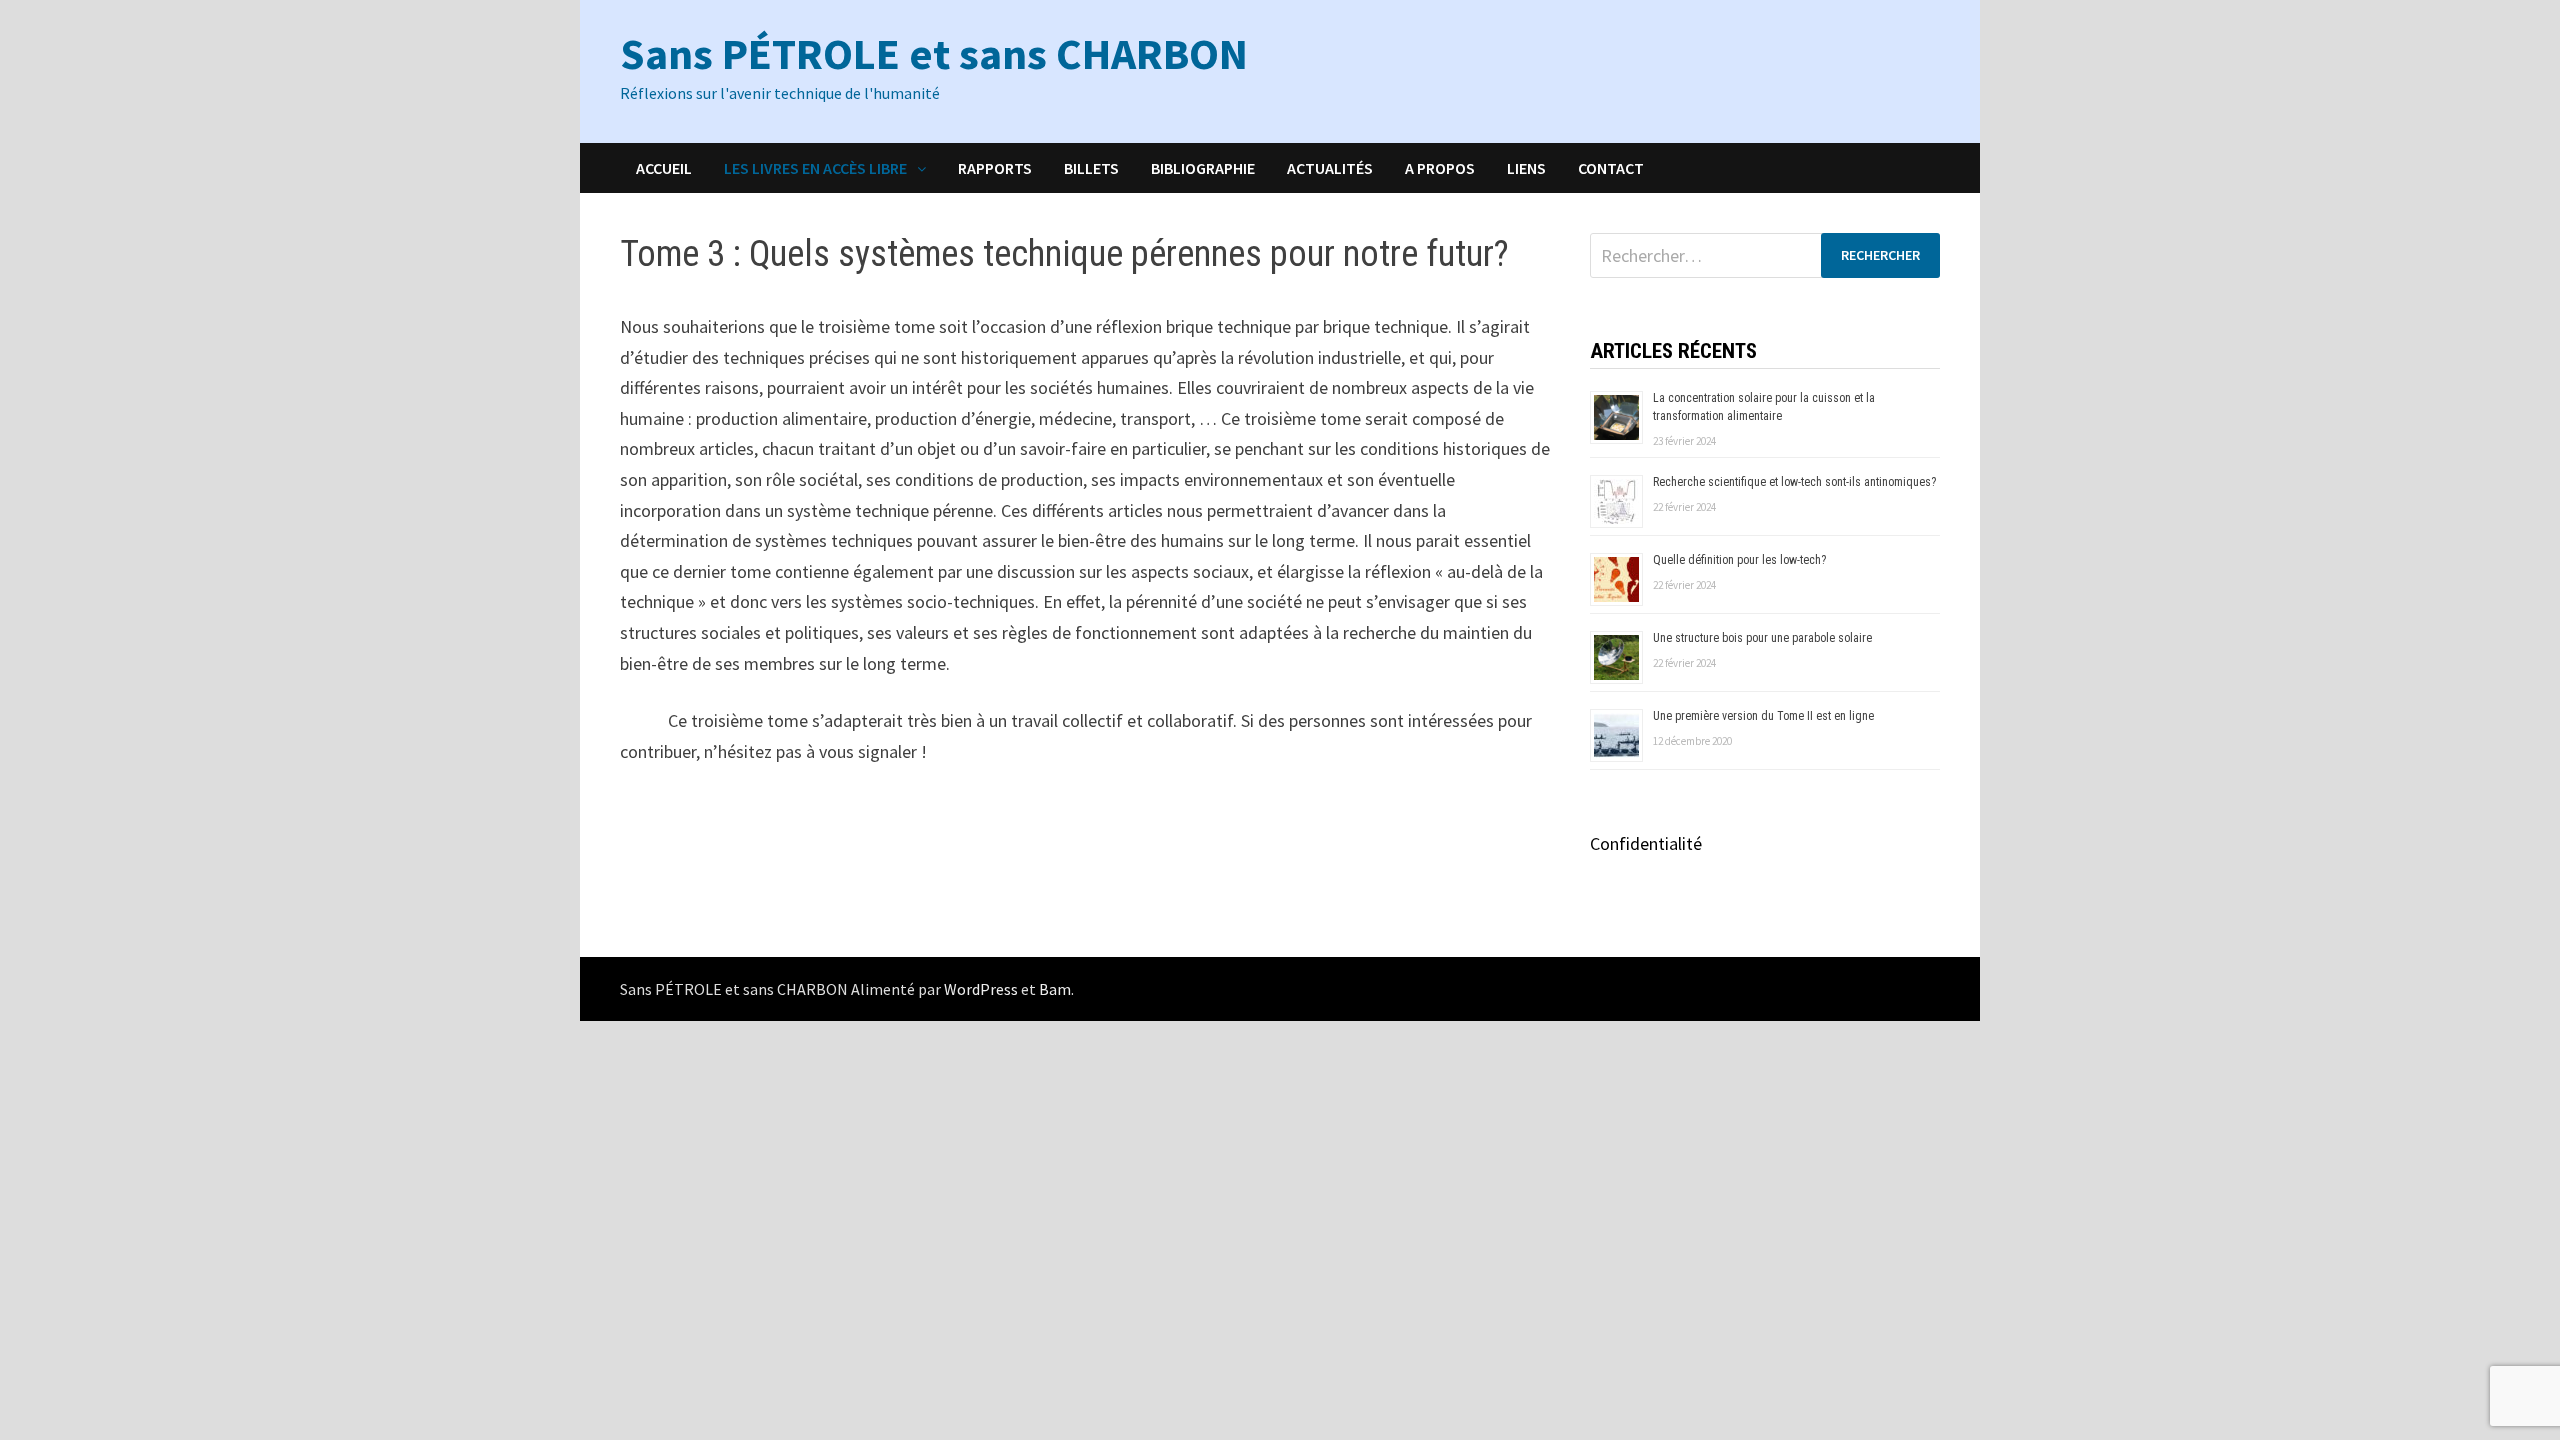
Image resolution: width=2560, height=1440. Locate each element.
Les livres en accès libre (815, 168)
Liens (1526, 168)
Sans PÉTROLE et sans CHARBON (934, 53)
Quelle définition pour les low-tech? (1739, 560)
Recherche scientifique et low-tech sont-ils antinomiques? (1794, 482)
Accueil (664, 168)
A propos (1440, 168)
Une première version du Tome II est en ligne (1763, 716)
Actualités (1330, 168)
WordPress (981, 989)
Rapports (995, 168)
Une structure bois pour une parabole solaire (1762, 638)
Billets (1091, 168)
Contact (1611, 168)
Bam (1055, 989)
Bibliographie (1203, 168)
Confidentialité (1646, 843)
